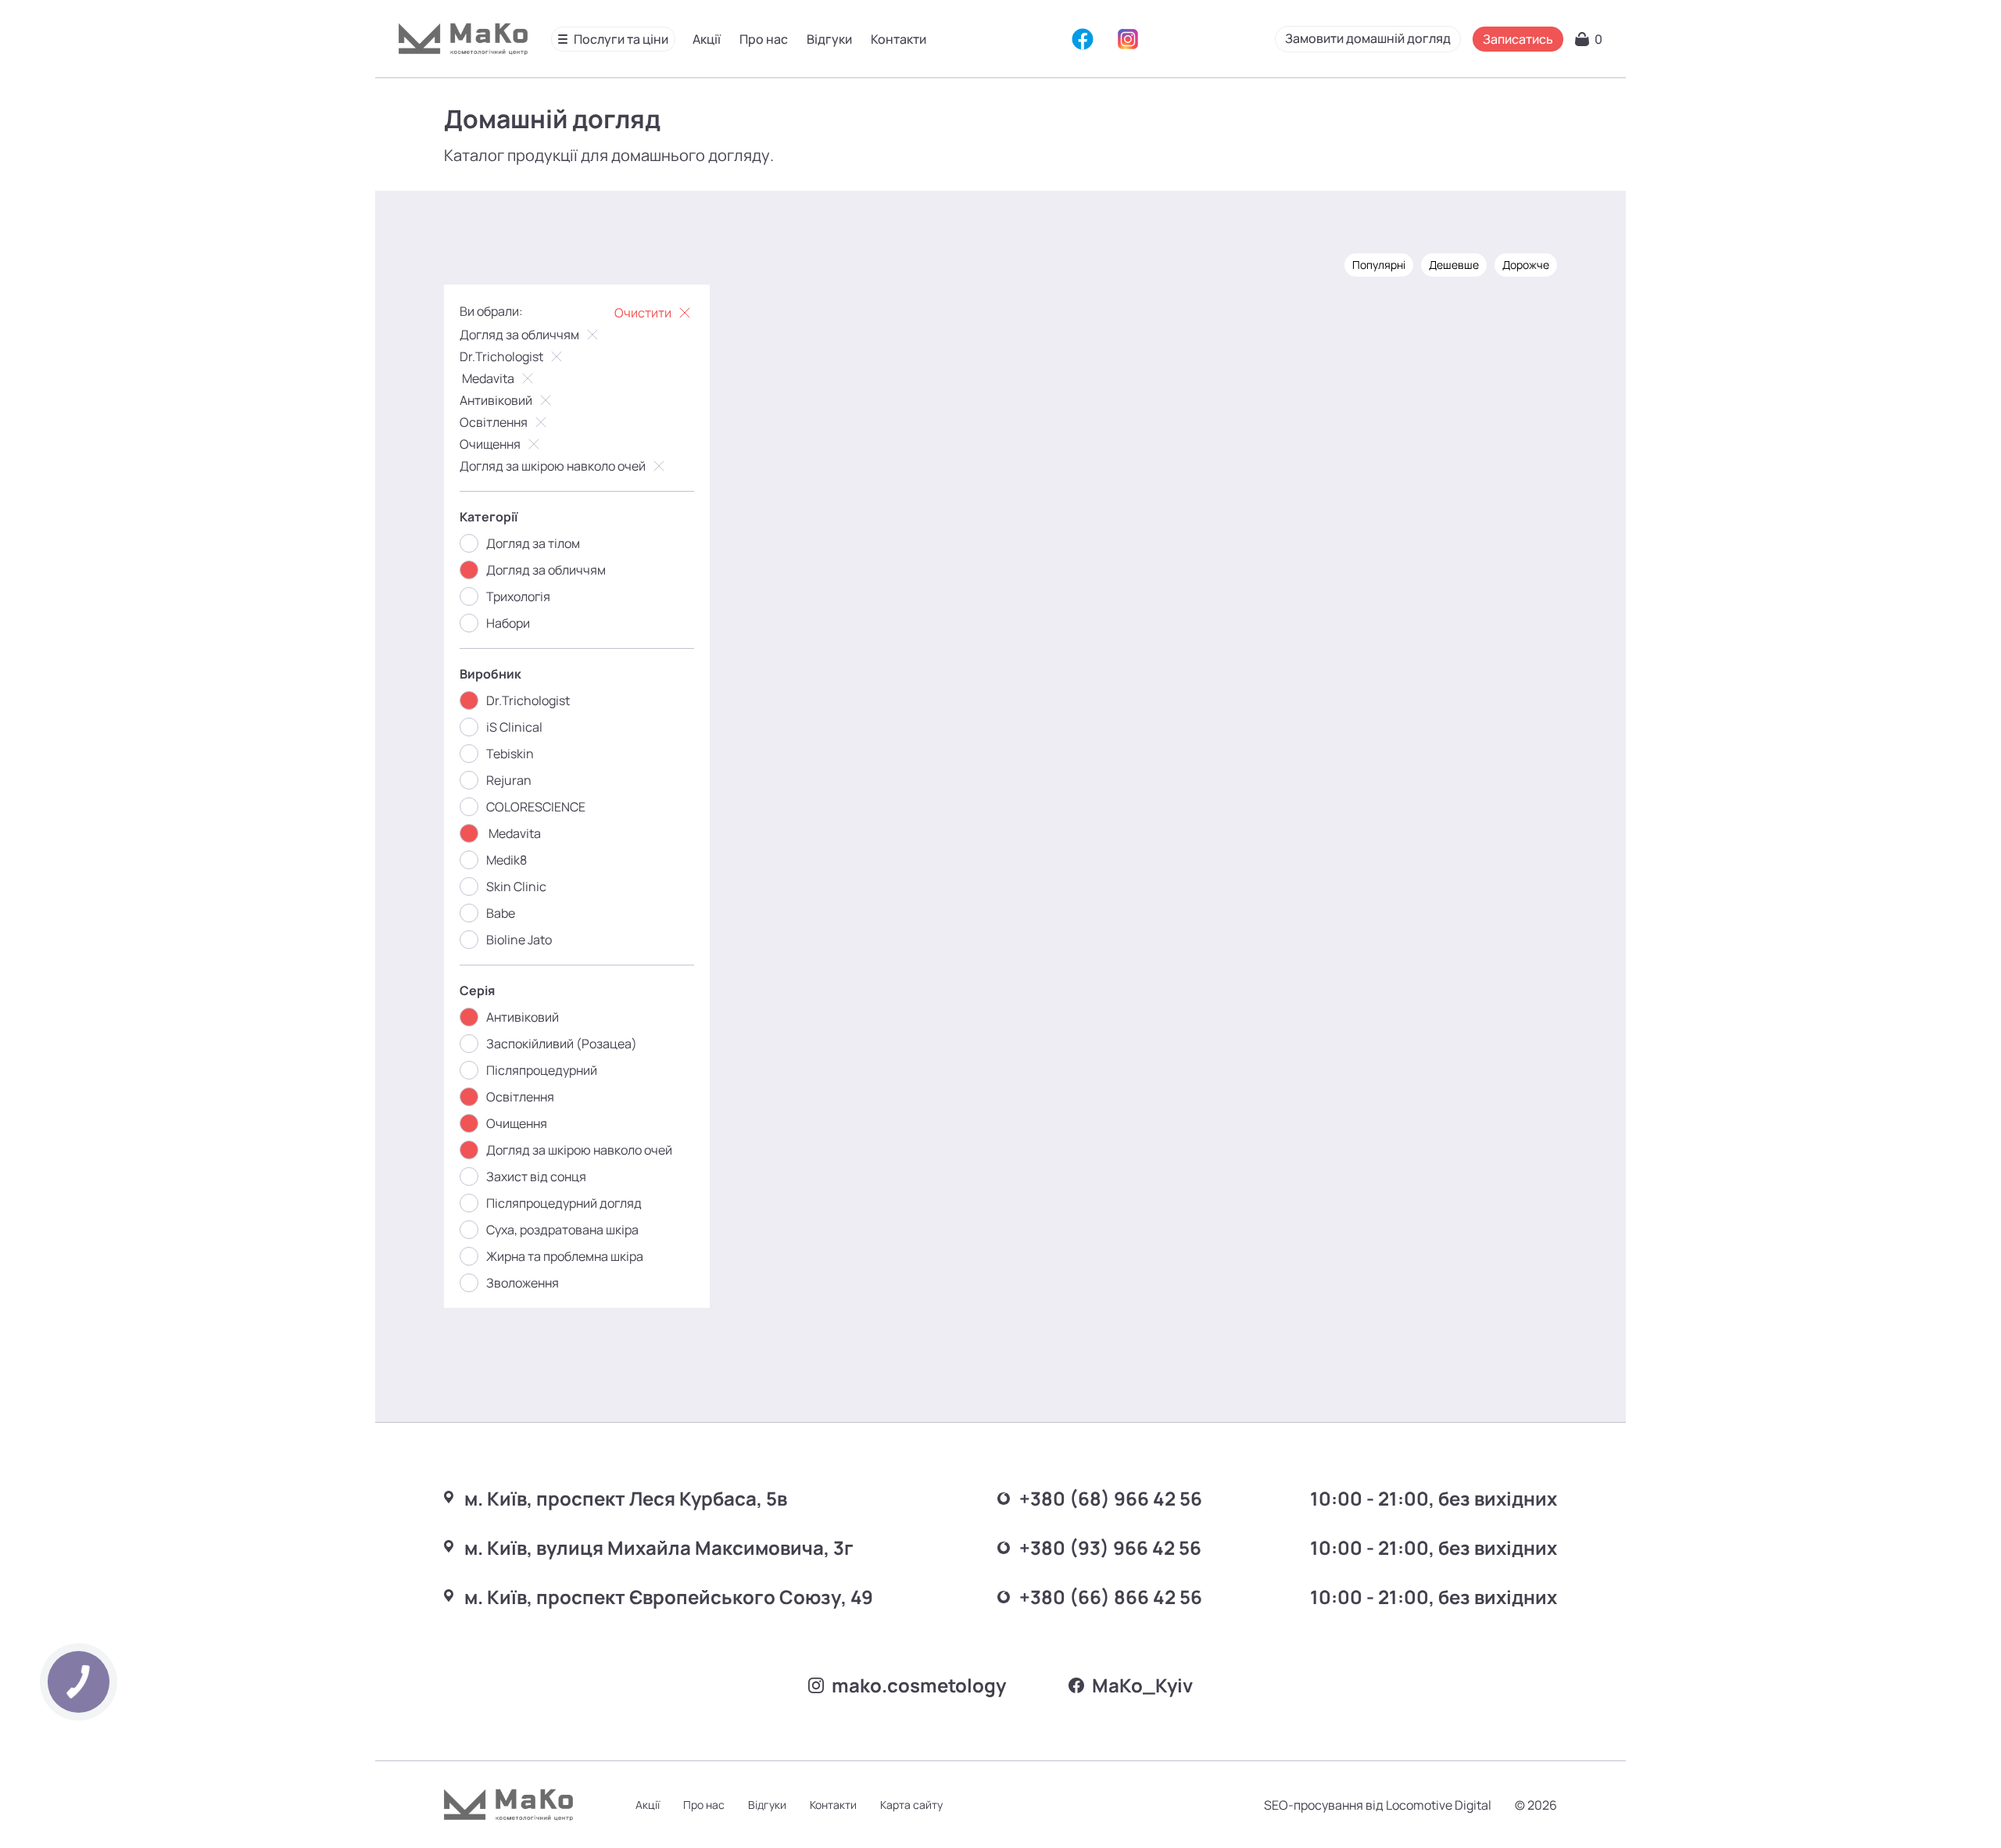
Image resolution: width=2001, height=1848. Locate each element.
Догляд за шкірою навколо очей (553, 466)
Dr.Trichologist (501, 356)
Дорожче (1526, 265)
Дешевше (1454, 265)
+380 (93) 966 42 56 (1110, 1547)
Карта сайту (911, 1805)
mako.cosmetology (919, 1685)
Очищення (490, 444)
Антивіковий (496, 400)
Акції (707, 39)
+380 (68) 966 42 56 (1111, 1498)
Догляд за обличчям (519, 335)
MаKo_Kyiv (1142, 1685)
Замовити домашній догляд (1368, 38)
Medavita (487, 378)
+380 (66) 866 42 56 (1111, 1597)
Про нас (764, 39)
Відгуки (829, 39)
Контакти (898, 39)
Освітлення (494, 422)
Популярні (1379, 265)
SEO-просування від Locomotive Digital (1378, 1805)
